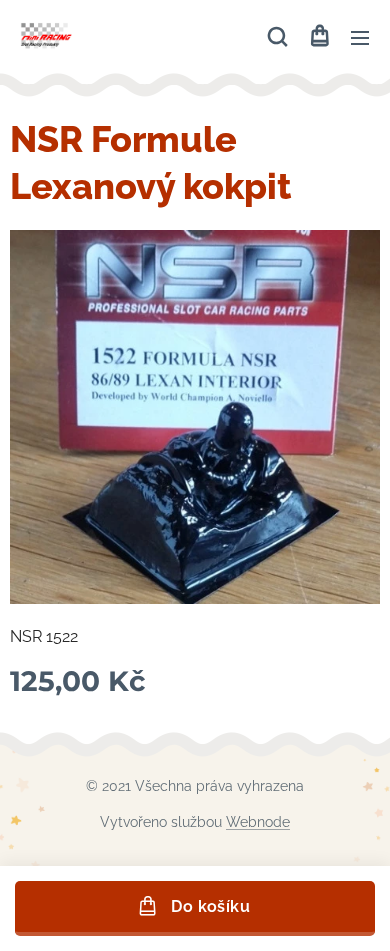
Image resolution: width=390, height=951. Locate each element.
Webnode (258, 822)
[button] (277, 37)
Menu (360, 37)
